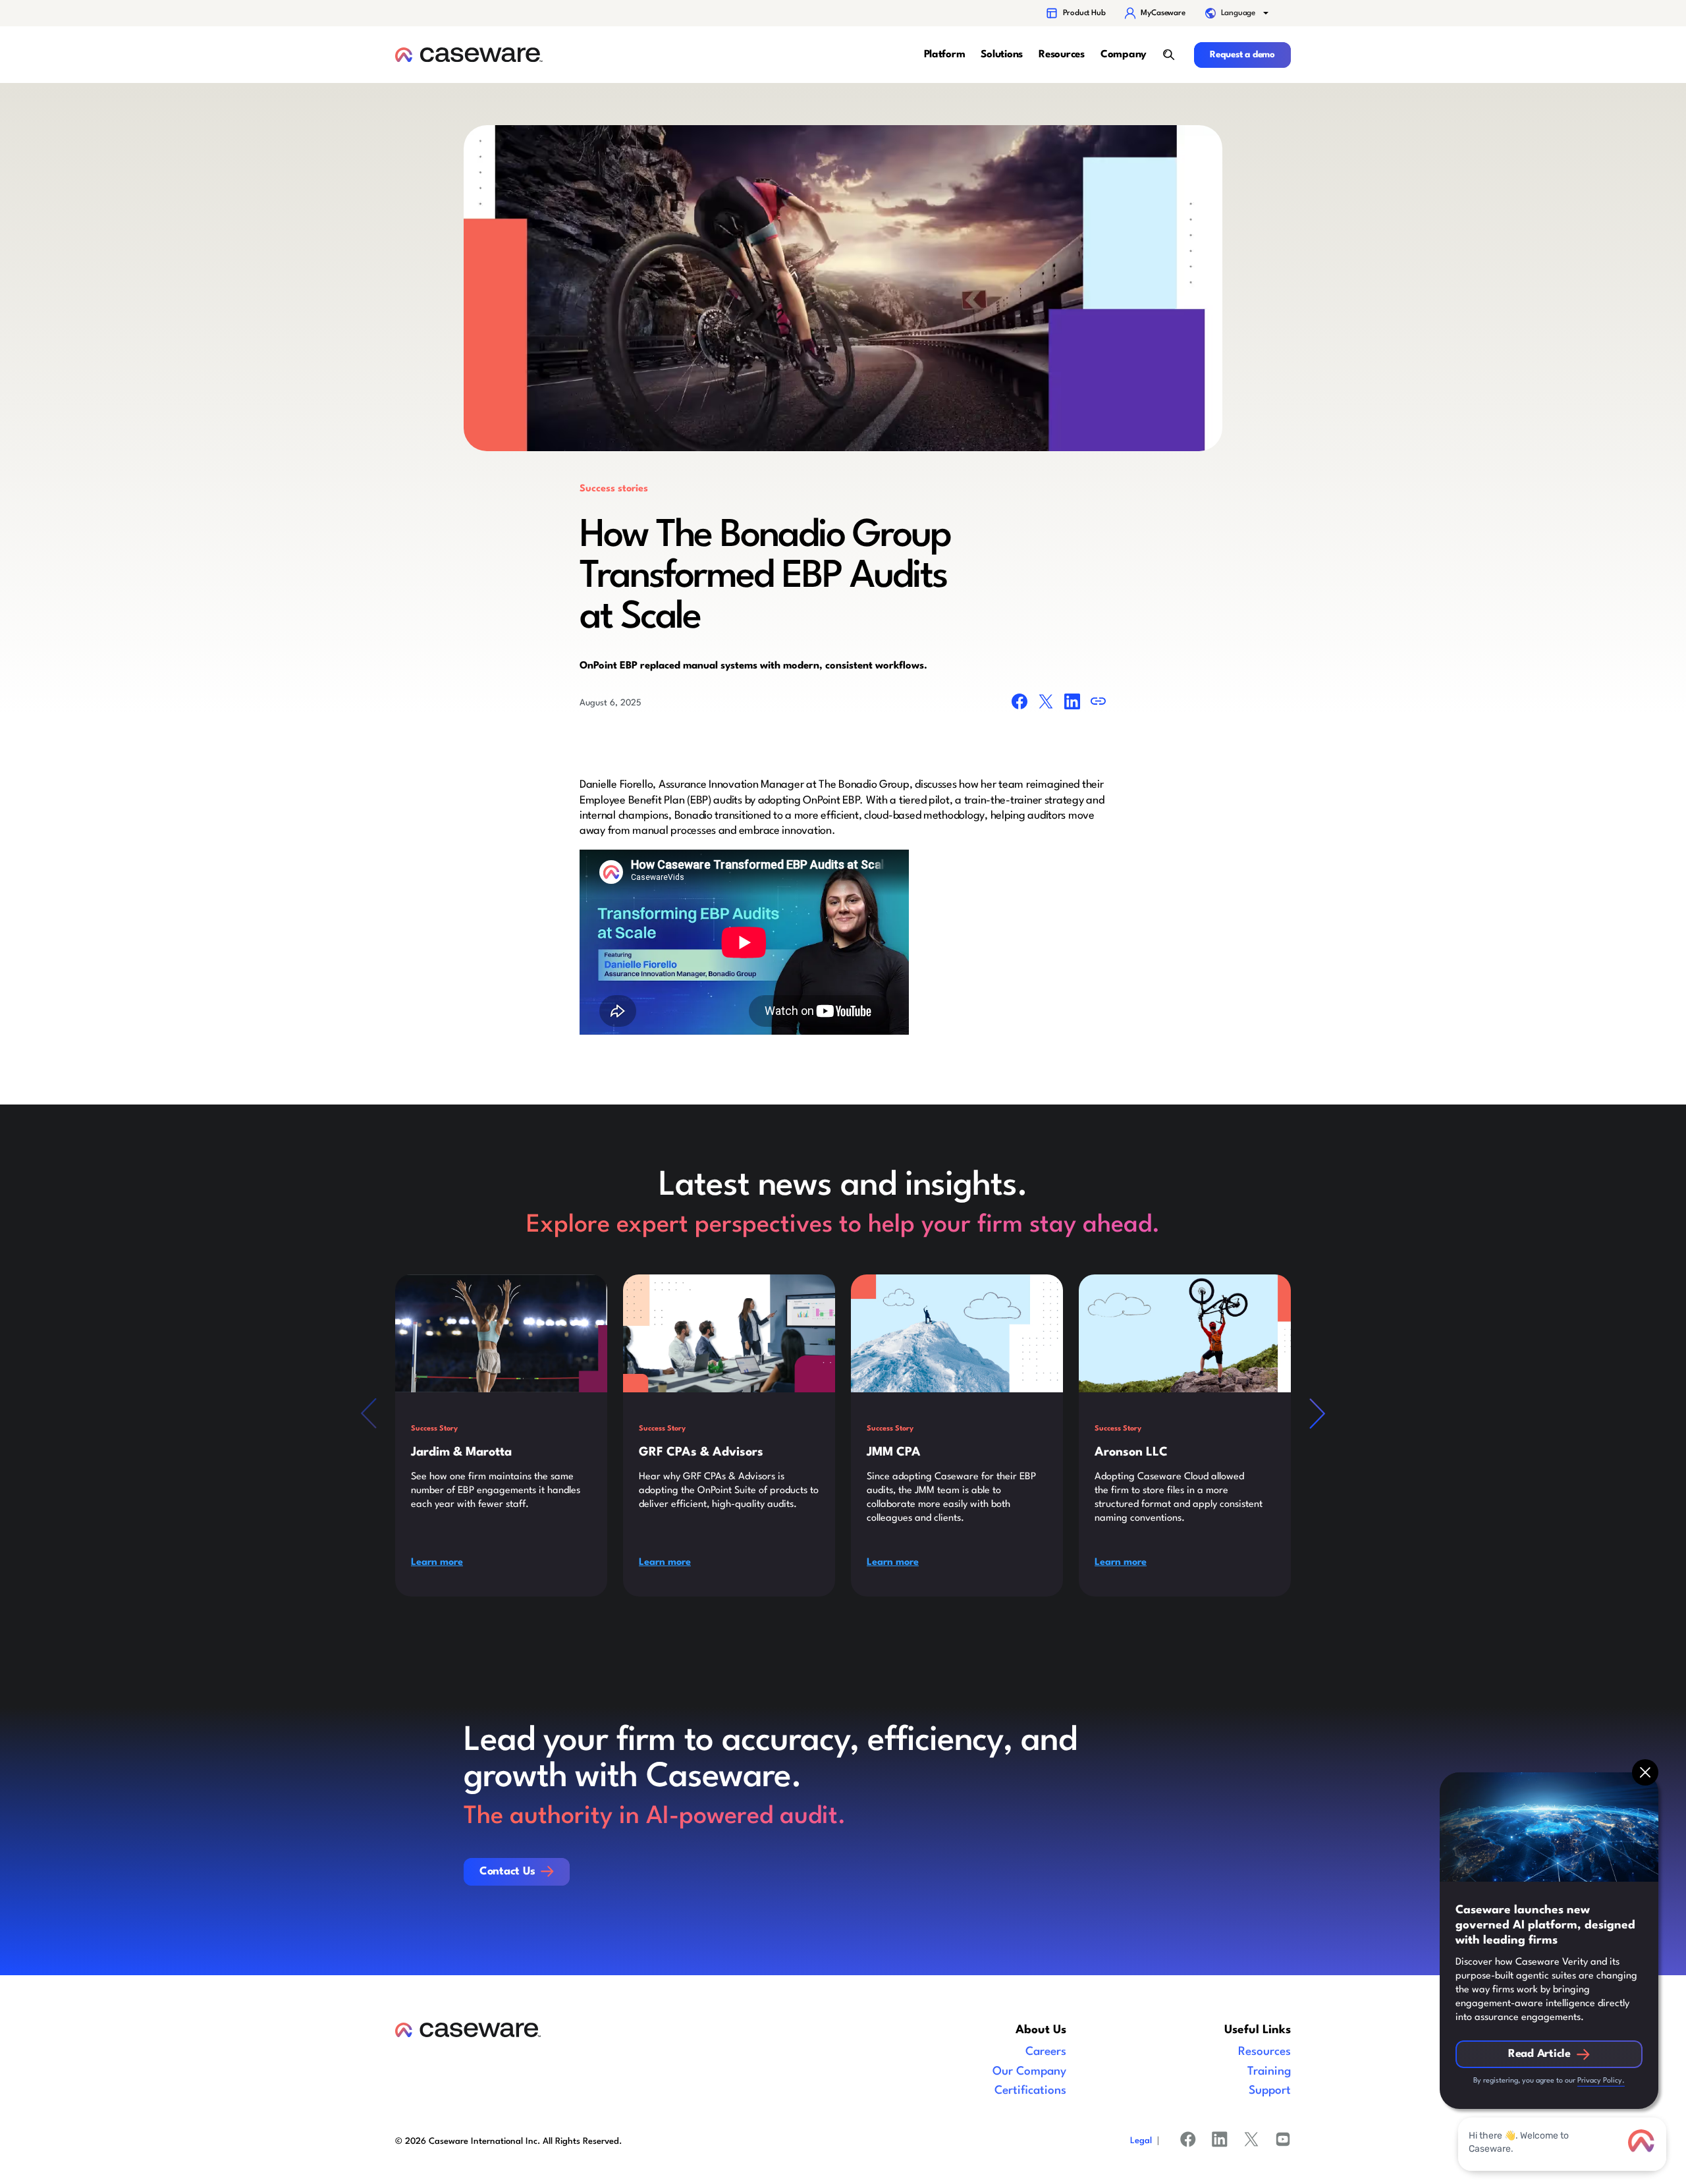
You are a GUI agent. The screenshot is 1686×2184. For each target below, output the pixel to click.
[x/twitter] (1251, 2142)
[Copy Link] (1099, 704)
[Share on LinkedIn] (1072, 704)
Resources (1264, 2052)
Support (1270, 2091)
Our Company (1029, 2072)
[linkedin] (1220, 2142)
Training (1269, 2072)
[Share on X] (1046, 704)
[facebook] (1188, 2142)
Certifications (1030, 2091)
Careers (1046, 2052)
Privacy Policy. (1601, 2081)
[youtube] (1283, 2142)
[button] (1238, 13)
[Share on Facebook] (1020, 704)
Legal (1141, 2141)
